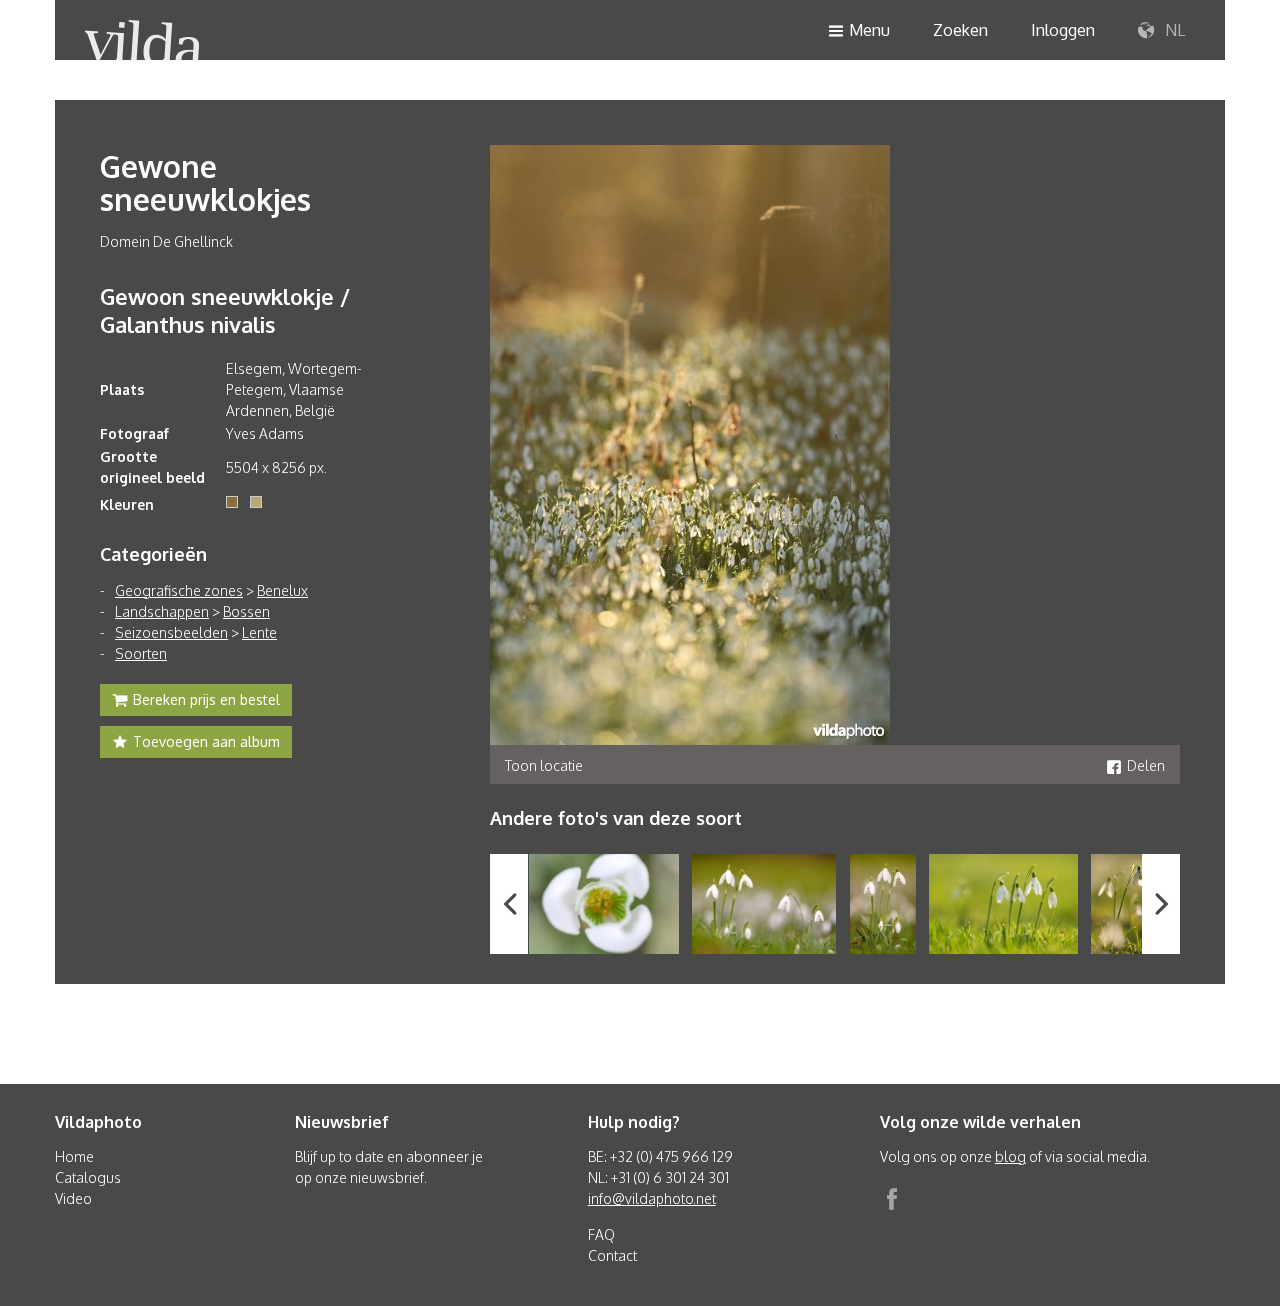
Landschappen (162, 611)
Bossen (246, 611)
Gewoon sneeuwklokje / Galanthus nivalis (225, 310)
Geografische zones (179, 590)
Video (73, 1198)
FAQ (601, 1234)
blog (1010, 1156)
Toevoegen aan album (206, 741)
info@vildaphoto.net (652, 1198)
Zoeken (960, 30)
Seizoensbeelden (171, 632)
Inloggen (1063, 30)
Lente (259, 632)
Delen (1146, 765)
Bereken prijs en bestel (206, 699)
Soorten (141, 653)
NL (1173, 30)
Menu (869, 30)
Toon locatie (544, 765)
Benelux (282, 590)
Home (74, 1156)
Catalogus (88, 1177)
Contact (612, 1255)
